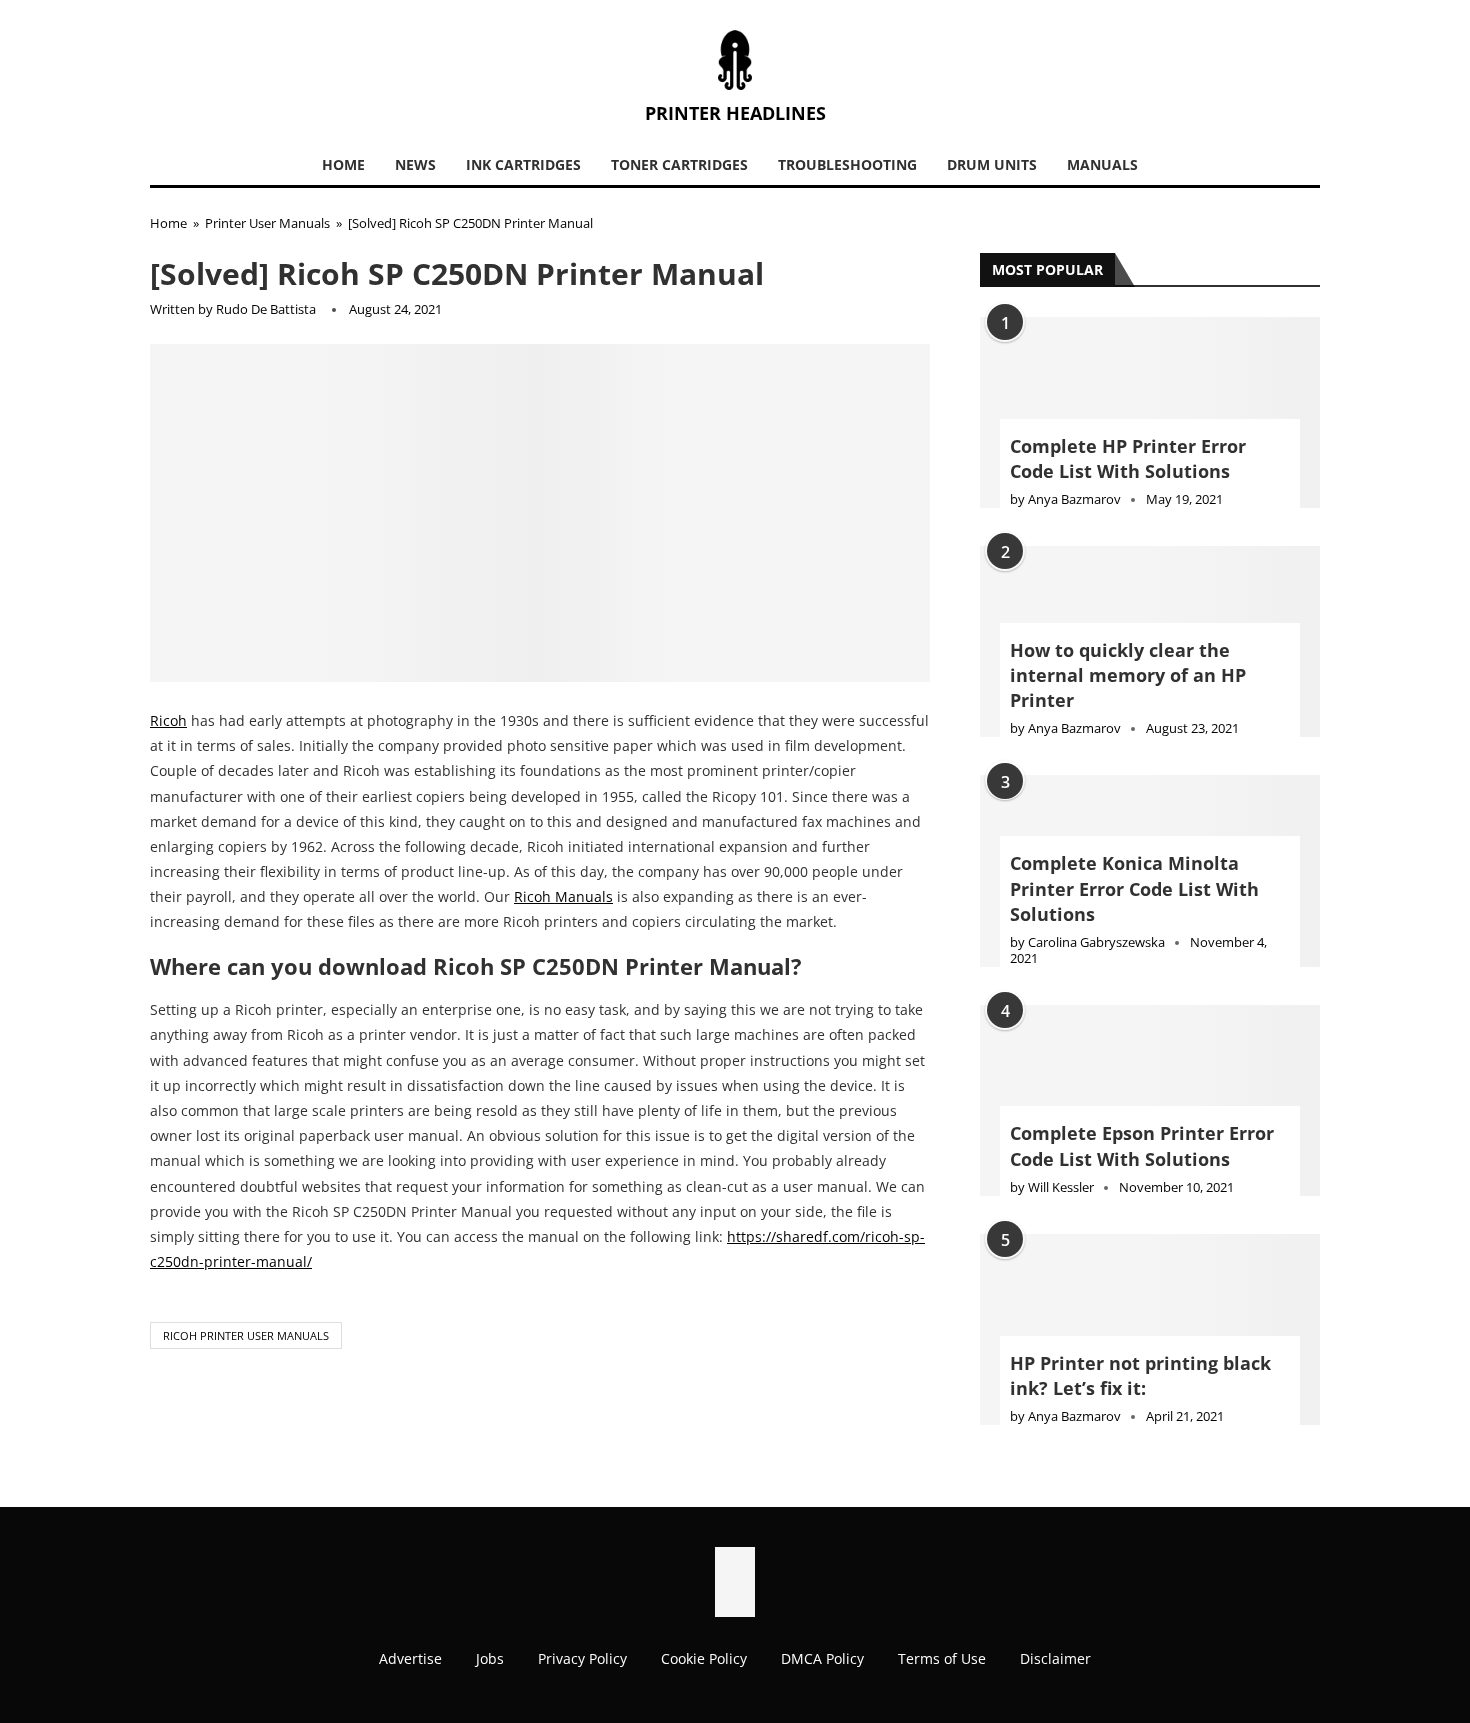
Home (343, 164)
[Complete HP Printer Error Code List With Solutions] (1150, 412)
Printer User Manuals (267, 223)
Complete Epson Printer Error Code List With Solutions (1142, 1145)
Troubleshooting (847, 164)
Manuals (1102, 164)
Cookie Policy (704, 1658)
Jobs (490, 1658)
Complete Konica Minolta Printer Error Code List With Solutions (1134, 888)
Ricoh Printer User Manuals (246, 1335)
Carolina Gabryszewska (1096, 942)
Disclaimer (1055, 1658)
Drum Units (992, 164)
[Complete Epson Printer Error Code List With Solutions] (1150, 1100)
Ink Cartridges (523, 164)
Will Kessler (1061, 1187)
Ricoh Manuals (563, 896)
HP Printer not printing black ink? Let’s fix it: (1140, 1375)
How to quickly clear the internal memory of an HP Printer (1128, 675)
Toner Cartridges (679, 164)
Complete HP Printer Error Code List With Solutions (1128, 458)
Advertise (410, 1658)
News (415, 164)
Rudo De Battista (266, 309)
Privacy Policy (582, 1658)
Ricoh (168, 720)
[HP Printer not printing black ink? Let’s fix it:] (1150, 1329)
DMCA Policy (822, 1658)
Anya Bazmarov (1074, 499)
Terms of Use (942, 1658)
